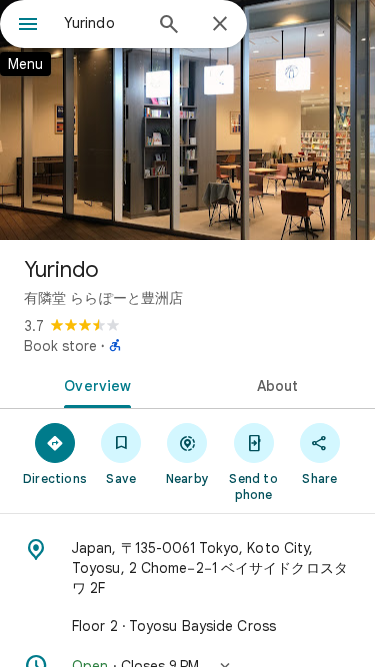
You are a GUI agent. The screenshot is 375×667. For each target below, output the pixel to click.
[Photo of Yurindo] (187, 120)
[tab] (94, 384)
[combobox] (102, 23)
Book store (60, 346)
